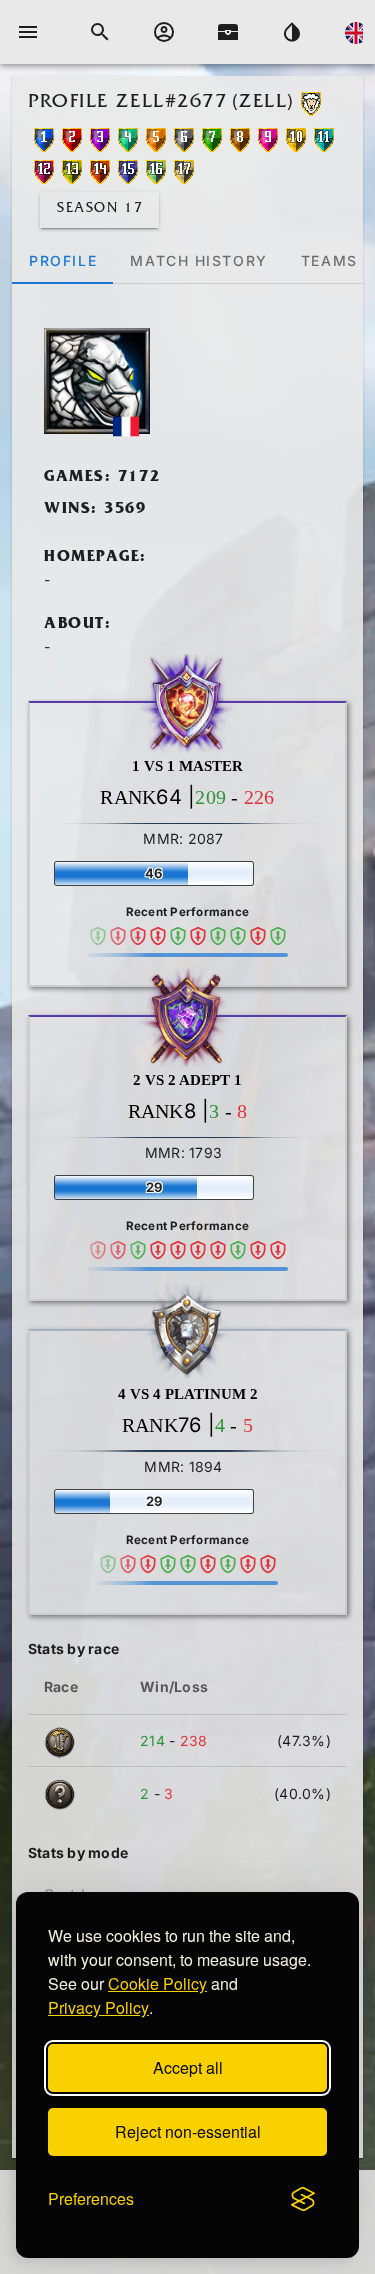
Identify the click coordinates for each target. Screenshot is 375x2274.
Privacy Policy (98, 2007)
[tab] (62, 260)
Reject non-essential (188, 2131)
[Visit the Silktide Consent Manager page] (303, 2199)
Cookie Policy (157, 1983)
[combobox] (133, 1887)
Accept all (188, 2067)
